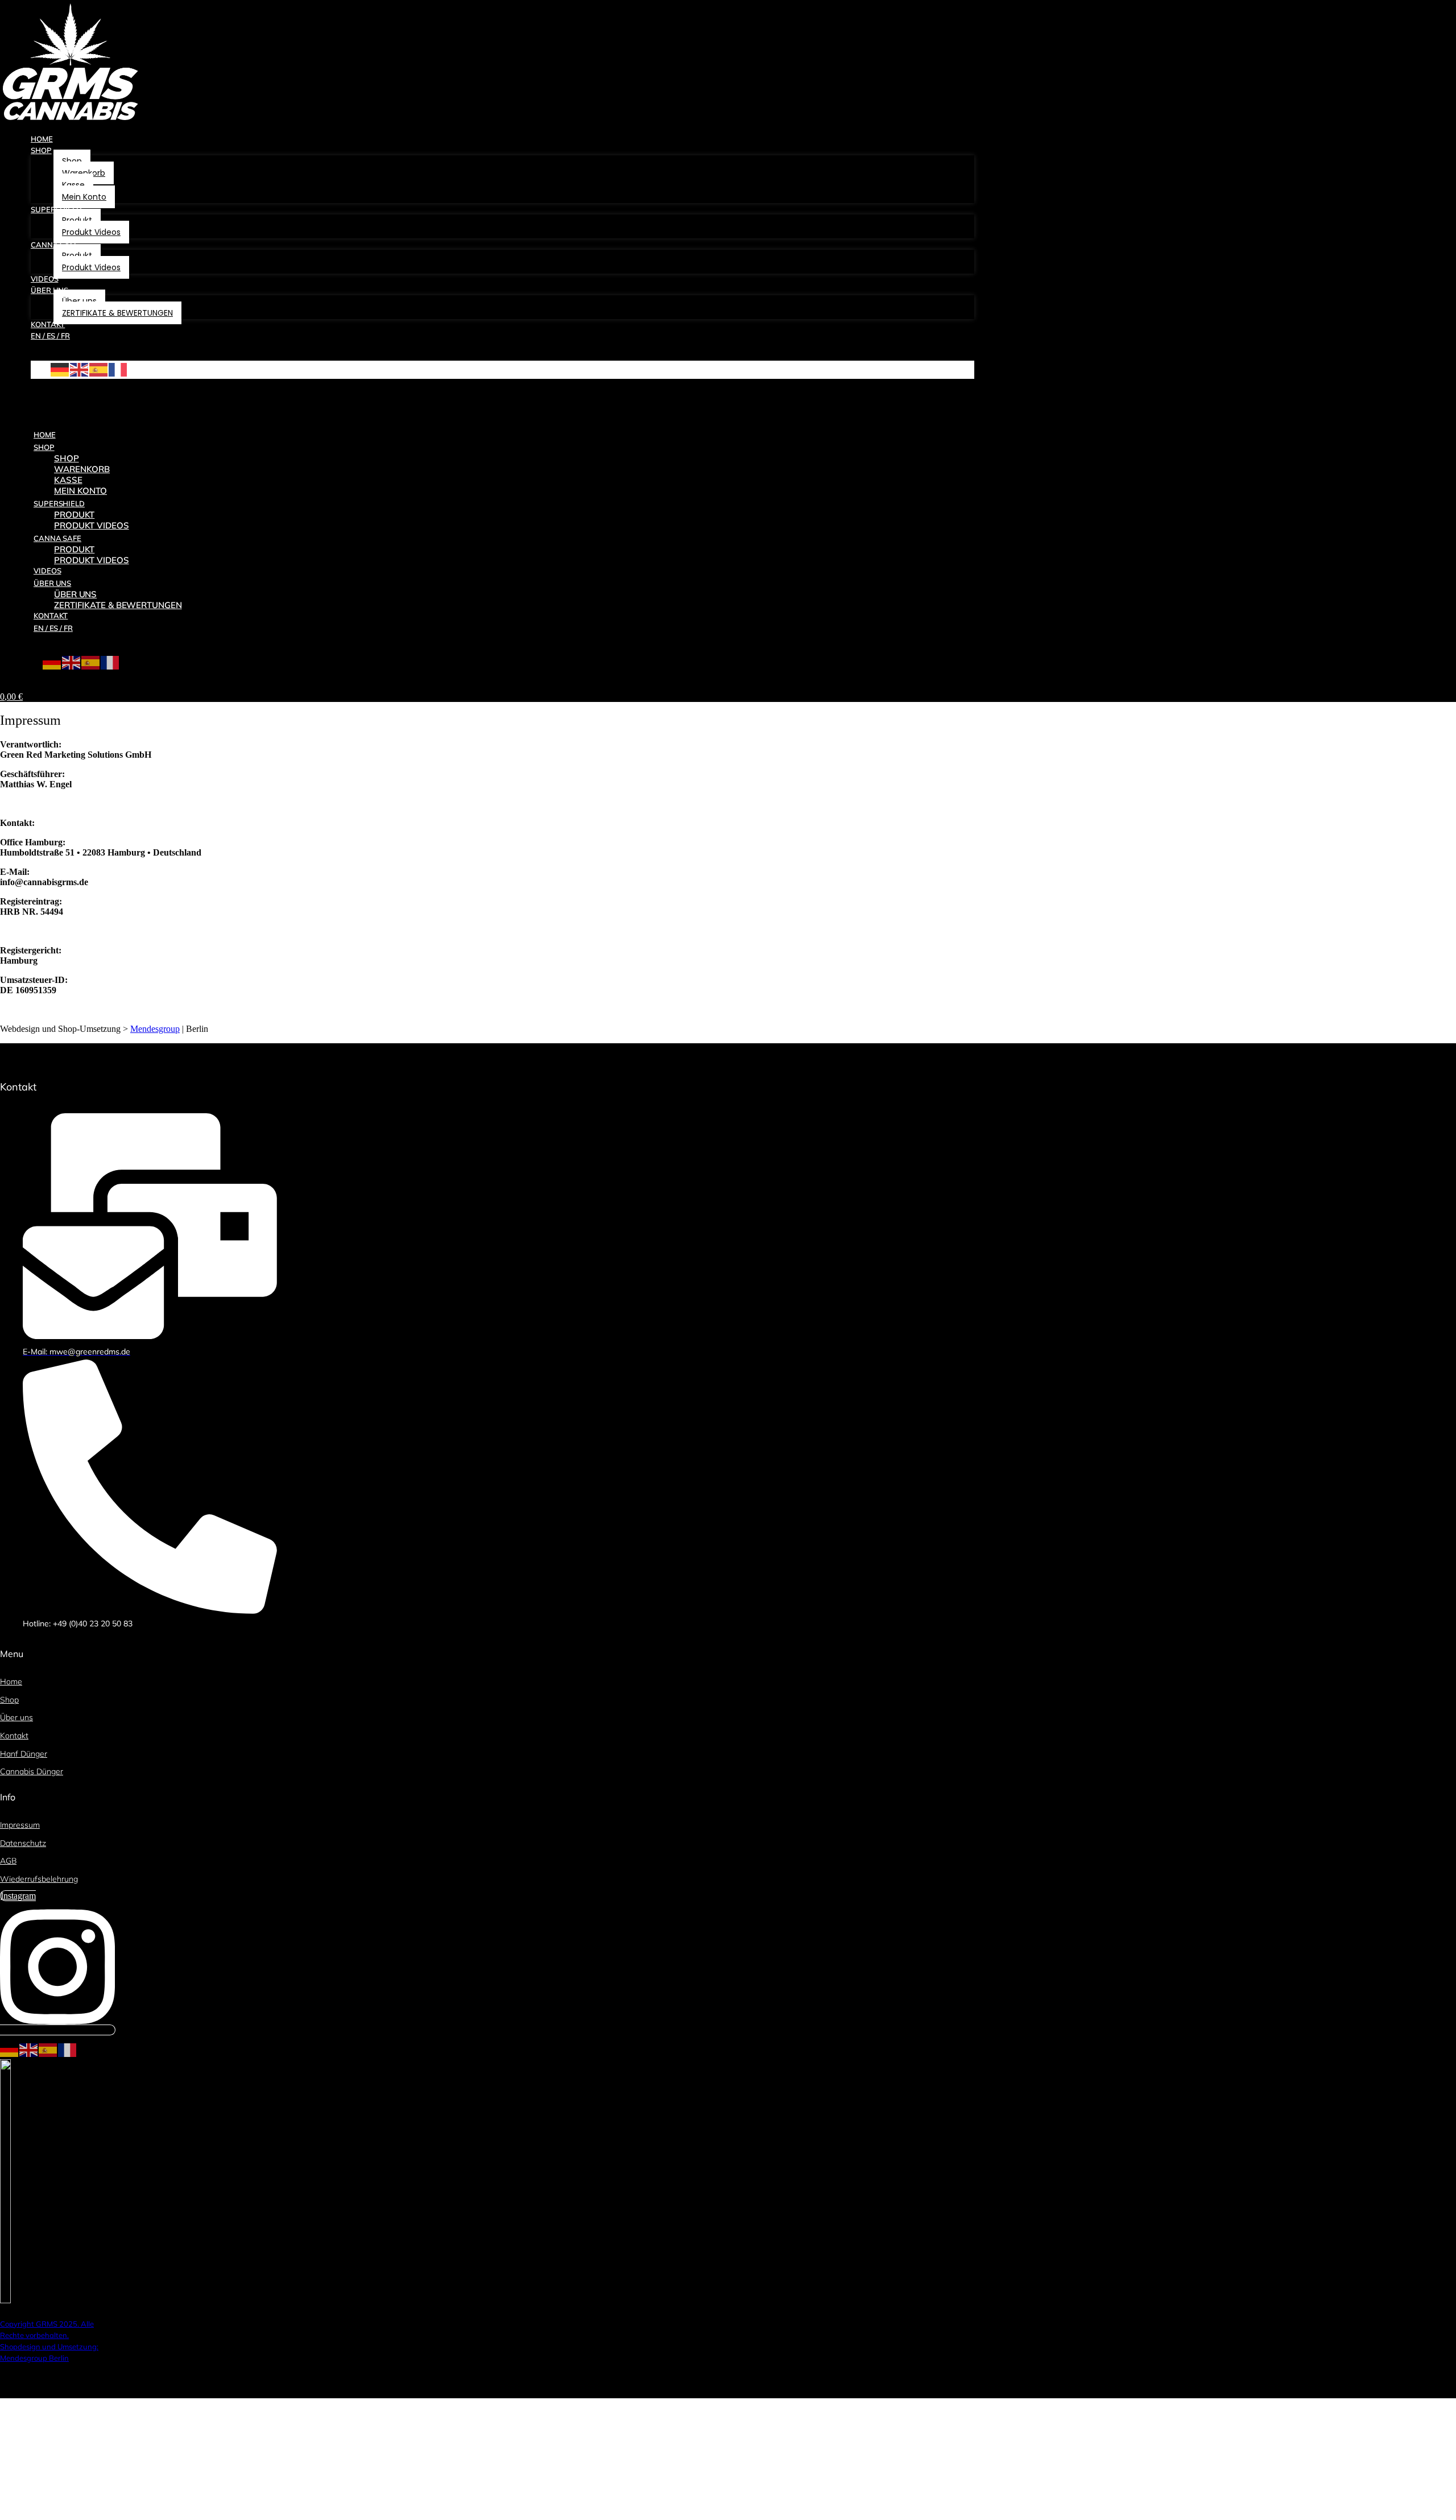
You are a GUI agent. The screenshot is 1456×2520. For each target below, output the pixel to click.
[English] (80, 368)
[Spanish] (99, 368)
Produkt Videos (92, 560)
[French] (118, 368)
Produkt (74, 515)
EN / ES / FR (53, 628)
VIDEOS (47, 571)
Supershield (59, 503)
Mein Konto (80, 491)
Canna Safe (57, 538)
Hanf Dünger (24, 1754)
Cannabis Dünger (32, 1771)
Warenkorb (82, 469)
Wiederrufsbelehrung (39, 1879)
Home (45, 435)
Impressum (20, 1825)
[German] (60, 368)
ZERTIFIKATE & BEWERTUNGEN (118, 605)
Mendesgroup (155, 1029)
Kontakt (51, 615)
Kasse (68, 480)
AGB (8, 1861)
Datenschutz (23, 1843)
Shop (44, 447)
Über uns (52, 583)
